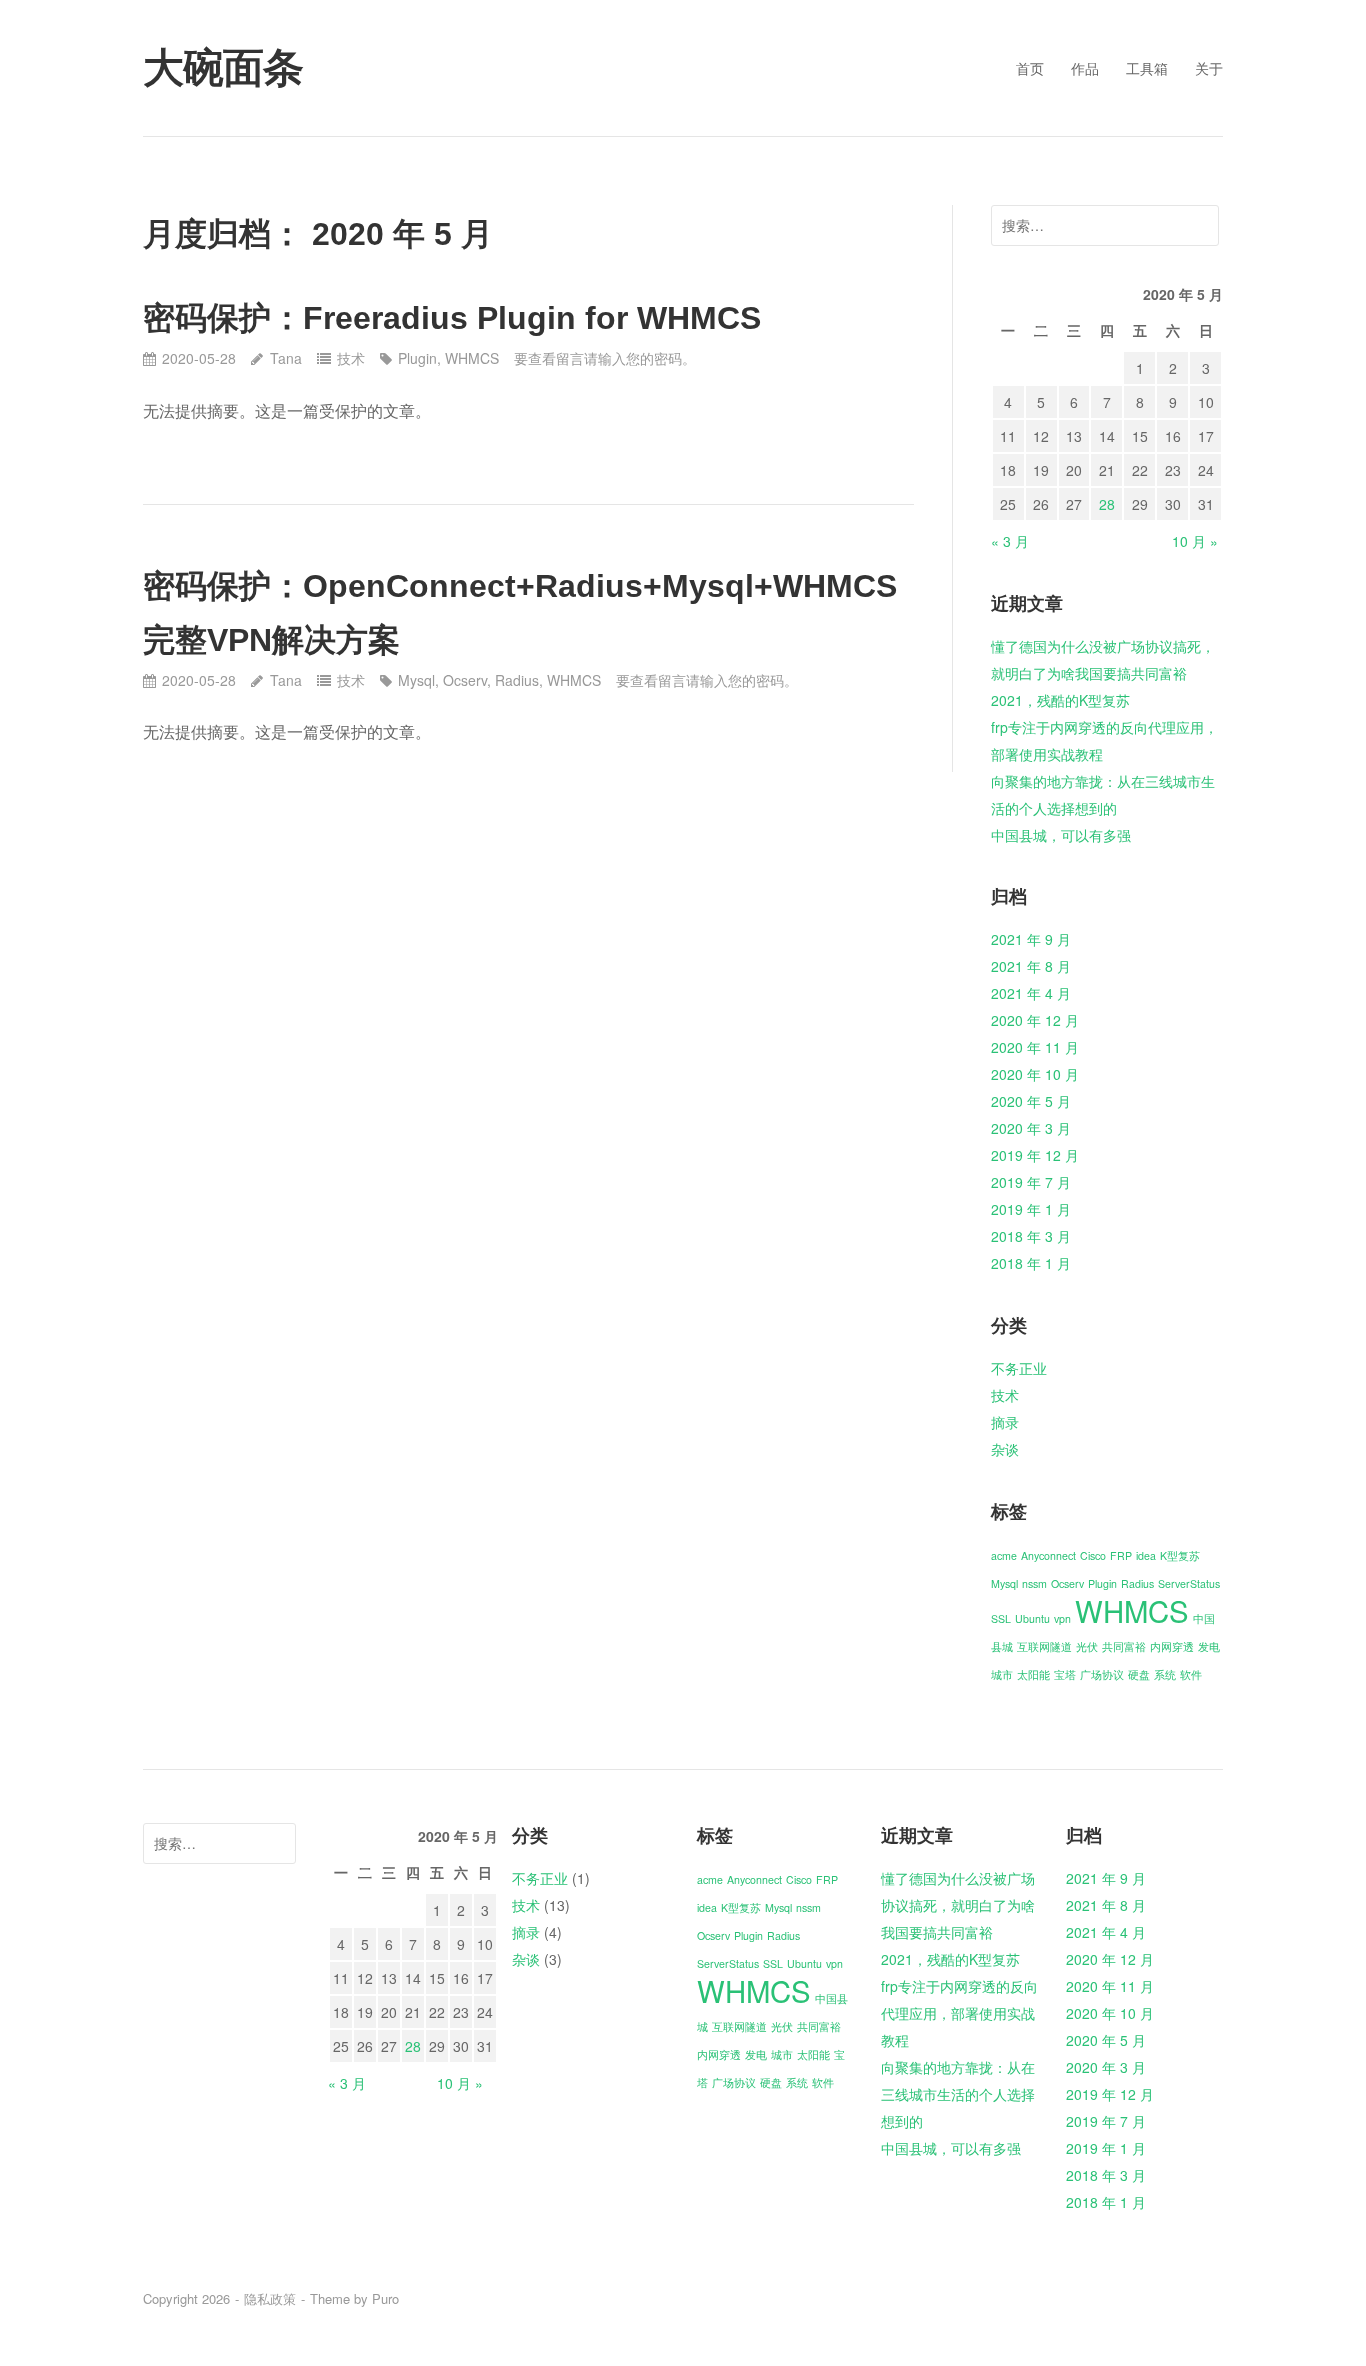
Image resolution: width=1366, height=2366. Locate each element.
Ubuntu (1032, 1618)
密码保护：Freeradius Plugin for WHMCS (452, 318)
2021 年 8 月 (1031, 966)
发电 (1209, 1646)
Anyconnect (1048, 1555)
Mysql (416, 680)
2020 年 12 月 (1035, 1020)
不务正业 (1019, 1368)
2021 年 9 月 (1031, 939)
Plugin (417, 358)
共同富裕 (1124, 1646)
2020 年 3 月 (1031, 1128)
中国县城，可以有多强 (1061, 835)
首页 (1030, 68)
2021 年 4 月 (1031, 993)
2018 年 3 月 (1031, 1236)
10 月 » (1195, 541)
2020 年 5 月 (1031, 1101)
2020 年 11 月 (1035, 1047)
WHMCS (472, 358)
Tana (285, 358)
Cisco (1093, 1555)
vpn (1062, 1618)
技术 (351, 358)
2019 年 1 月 (1031, 1209)
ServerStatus (1189, 1583)
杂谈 (1005, 1449)
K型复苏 (1180, 1555)
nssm (1034, 1583)
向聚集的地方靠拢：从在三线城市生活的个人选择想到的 (958, 2094)
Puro (385, 2298)
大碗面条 (223, 68)
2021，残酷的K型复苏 (1060, 700)
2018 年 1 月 (1031, 1263)
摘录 (1005, 1422)
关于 (1209, 68)
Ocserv (465, 680)
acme (1004, 1555)
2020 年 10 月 (1035, 1074)
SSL (1001, 1618)
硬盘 (1139, 1674)
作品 (1085, 68)
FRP (1121, 1555)
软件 (1191, 1674)
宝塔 (1065, 1674)
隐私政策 (270, 2298)
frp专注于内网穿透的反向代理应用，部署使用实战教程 (959, 2013)
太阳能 (1033, 1674)
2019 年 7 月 (1031, 1182)
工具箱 (1147, 68)
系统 (1165, 1674)
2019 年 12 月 (1035, 1155)
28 (1107, 504)
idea (1146, 1555)
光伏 (1087, 1646)
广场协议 (1102, 1674)
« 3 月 (1010, 541)
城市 (1002, 1674)
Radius (517, 680)
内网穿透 (1172, 1646)
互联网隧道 (1044, 1646)
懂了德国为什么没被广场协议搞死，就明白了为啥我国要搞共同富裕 (958, 1905)
